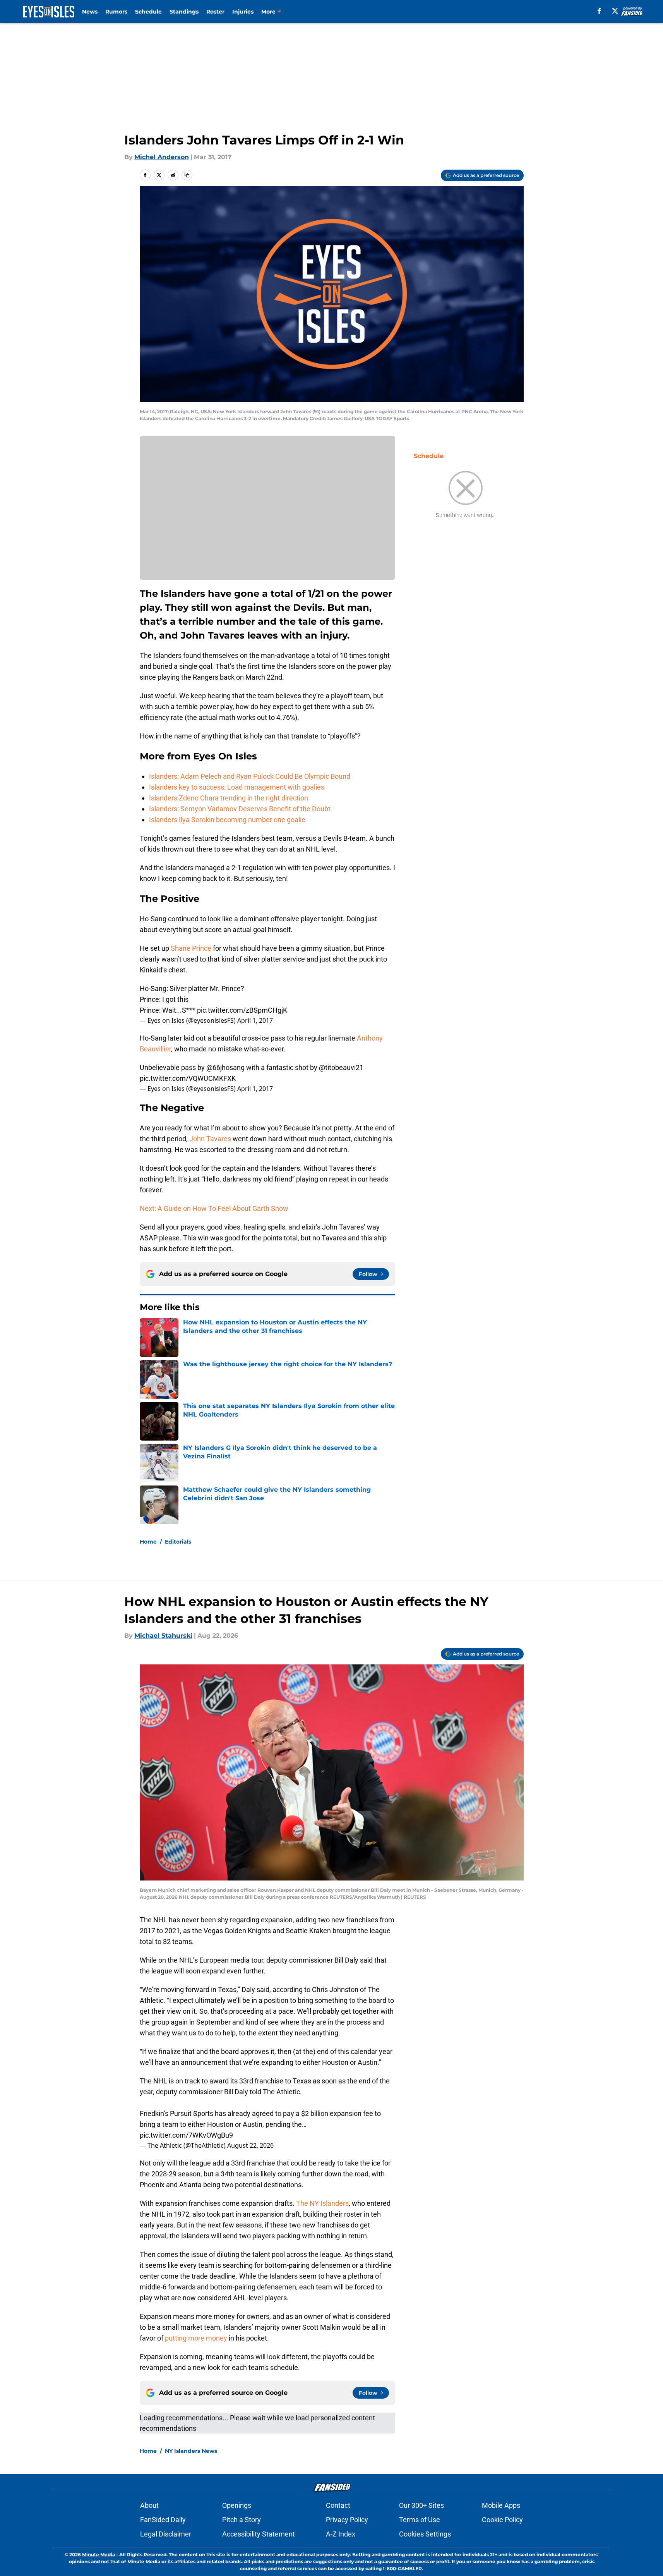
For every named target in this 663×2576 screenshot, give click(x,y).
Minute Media (99, 2555)
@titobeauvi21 (341, 1067)
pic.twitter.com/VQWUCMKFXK (188, 1078)
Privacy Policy (347, 2520)
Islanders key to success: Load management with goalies (237, 787)
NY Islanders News (191, 2451)
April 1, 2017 (255, 1020)
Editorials (178, 1542)
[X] (615, 11)
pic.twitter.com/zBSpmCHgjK (242, 1010)
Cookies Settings (425, 2534)
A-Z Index (341, 2534)
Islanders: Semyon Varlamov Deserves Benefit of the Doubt (240, 809)
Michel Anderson (162, 157)
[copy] (187, 175)
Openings (237, 2505)
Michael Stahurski (163, 1636)
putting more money (196, 2338)
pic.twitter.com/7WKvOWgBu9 (186, 2135)
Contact (338, 2505)
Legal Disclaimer (166, 2534)
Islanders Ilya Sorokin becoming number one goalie (227, 820)
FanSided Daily (163, 2520)
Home (148, 1542)
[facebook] (599, 11)
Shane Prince (191, 948)
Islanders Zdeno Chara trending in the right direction (229, 798)
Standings (184, 12)
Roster (215, 12)
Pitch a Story (242, 2520)
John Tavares (210, 1139)
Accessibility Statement (259, 2534)
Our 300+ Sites (421, 2505)
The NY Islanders (322, 2203)
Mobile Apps (501, 2505)
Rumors (116, 12)
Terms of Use (420, 2520)
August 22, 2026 (250, 2145)
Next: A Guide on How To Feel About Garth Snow (214, 1208)
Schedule (148, 12)
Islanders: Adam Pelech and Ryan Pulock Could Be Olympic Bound (250, 776)
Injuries (243, 12)
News (90, 12)
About (149, 2505)
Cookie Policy (502, 2520)
